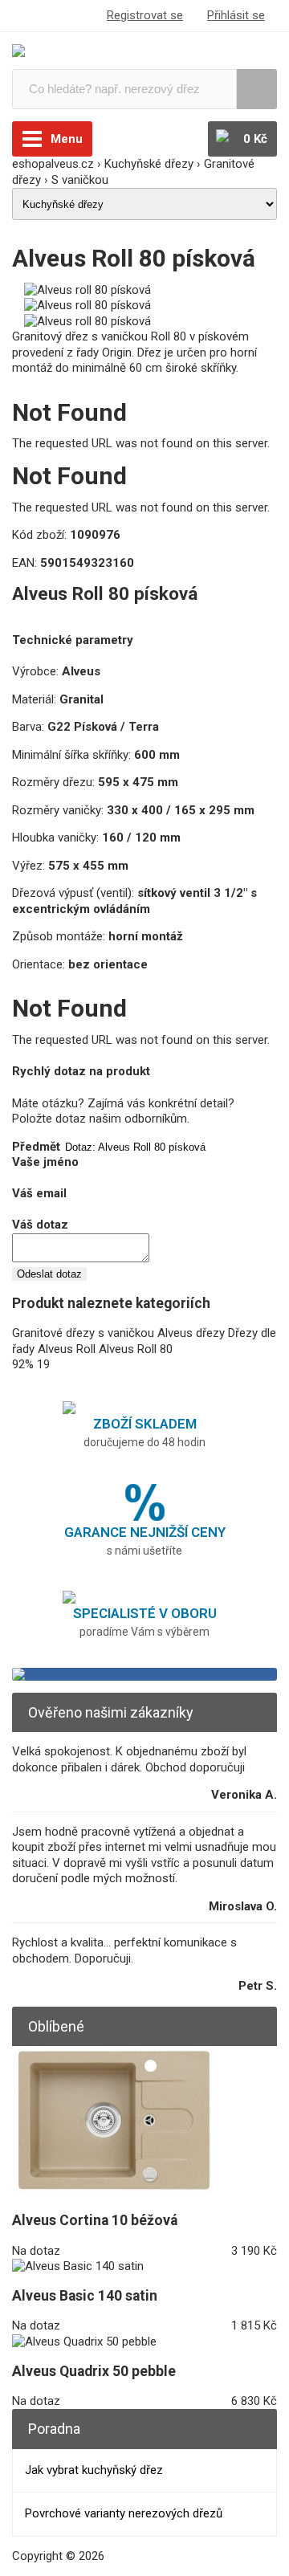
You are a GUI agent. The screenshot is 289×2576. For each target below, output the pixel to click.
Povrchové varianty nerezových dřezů (124, 2513)
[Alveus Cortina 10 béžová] (112, 2191)
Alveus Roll (67, 1349)
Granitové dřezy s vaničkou (83, 1333)
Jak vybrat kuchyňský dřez (94, 2470)
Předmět (36, 1147)
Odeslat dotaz (49, 1274)
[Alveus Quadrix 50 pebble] (84, 2342)
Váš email (39, 1193)
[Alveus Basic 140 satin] (78, 2266)
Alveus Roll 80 (136, 1349)
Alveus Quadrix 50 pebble (94, 2371)
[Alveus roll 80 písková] (88, 290)
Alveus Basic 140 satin (85, 2296)
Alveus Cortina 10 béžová (95, 2220)
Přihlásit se (236, 15)
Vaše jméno (45, 1162)
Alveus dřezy (191, 1333)
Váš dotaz (40, 1225)
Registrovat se (145, 15)
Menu (67, 139)
